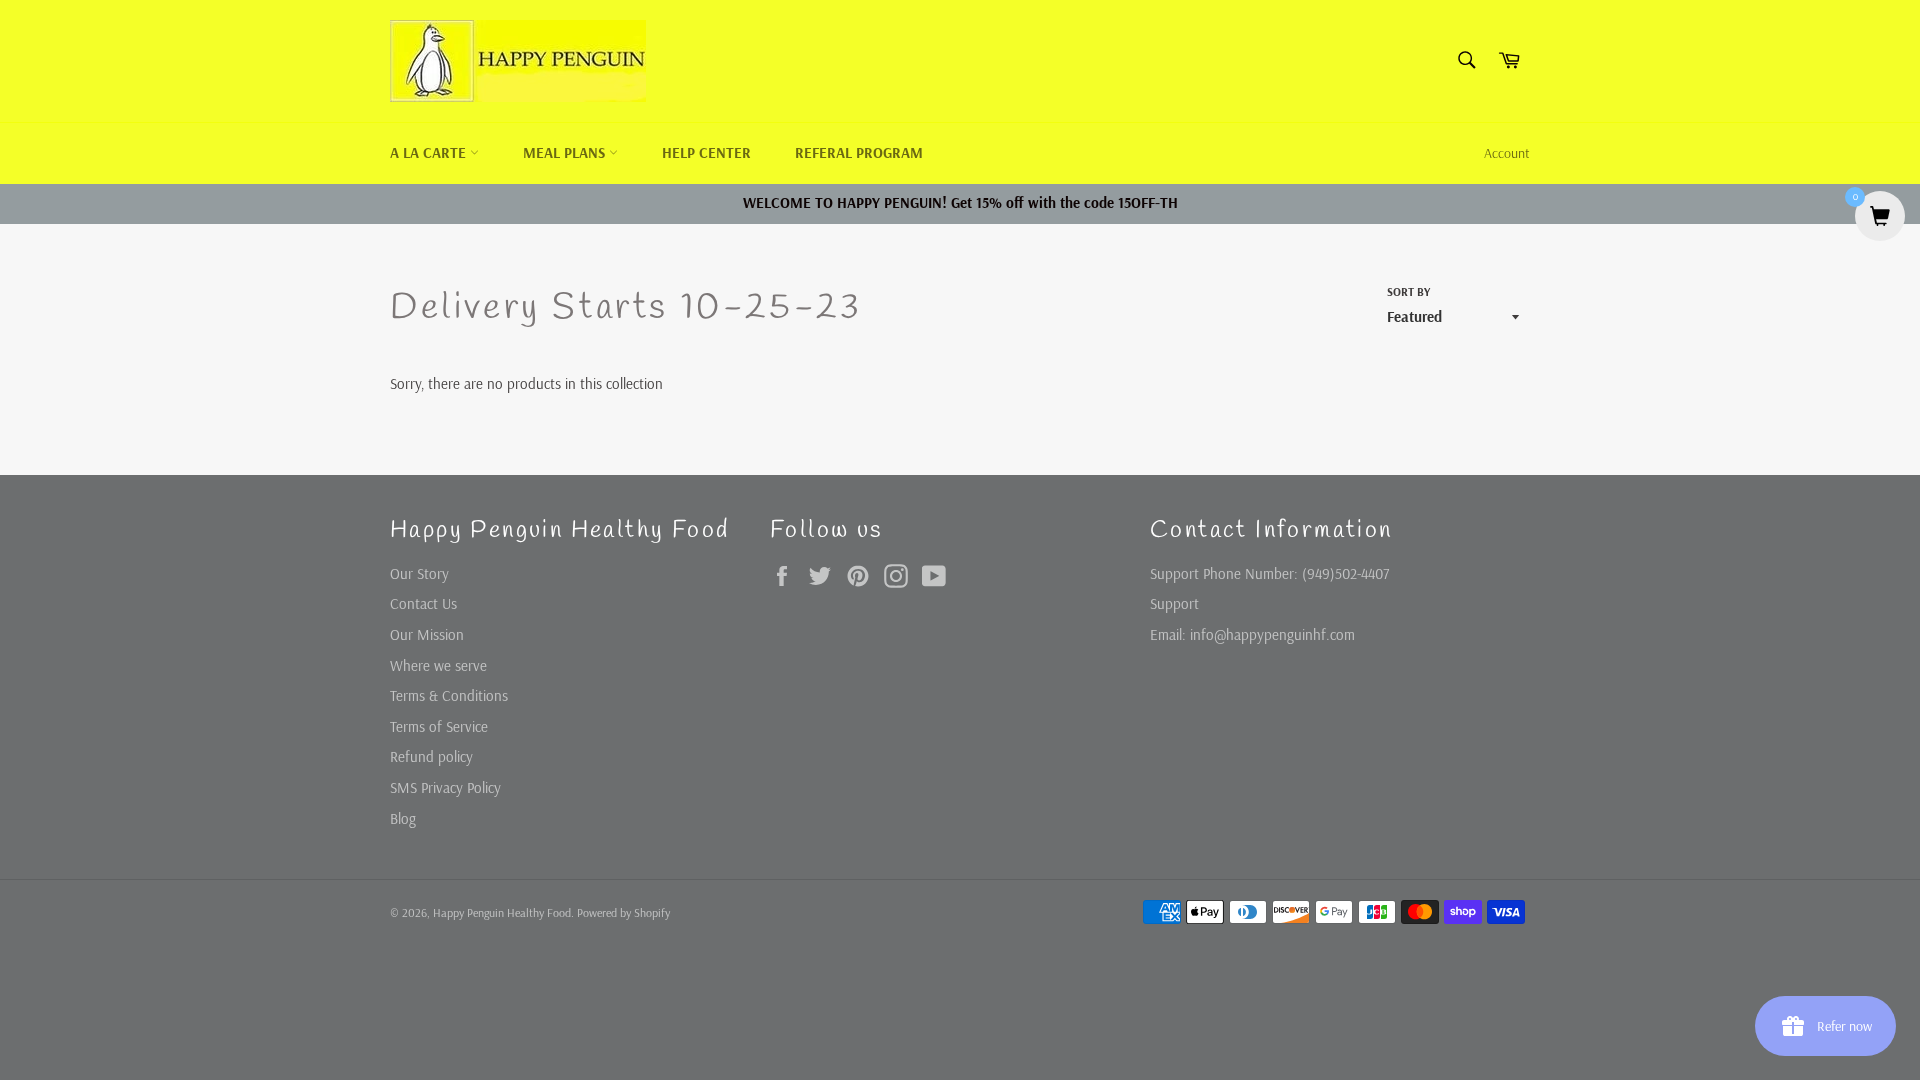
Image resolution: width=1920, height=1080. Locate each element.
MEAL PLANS (566, 152)
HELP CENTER (706, 152)
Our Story (419, 573)
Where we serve (438, 665)
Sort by (1408, 291)
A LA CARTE (430, 152)
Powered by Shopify (623, 912)
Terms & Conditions (449, 695)
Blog (403, 818)
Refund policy (431, 756)
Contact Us (423, 603)
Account (1507, 153)
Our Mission (427, 634)
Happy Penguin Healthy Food (502, 912)
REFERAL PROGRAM (859, 152)
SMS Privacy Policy (445, 787)
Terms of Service (439, 726)
